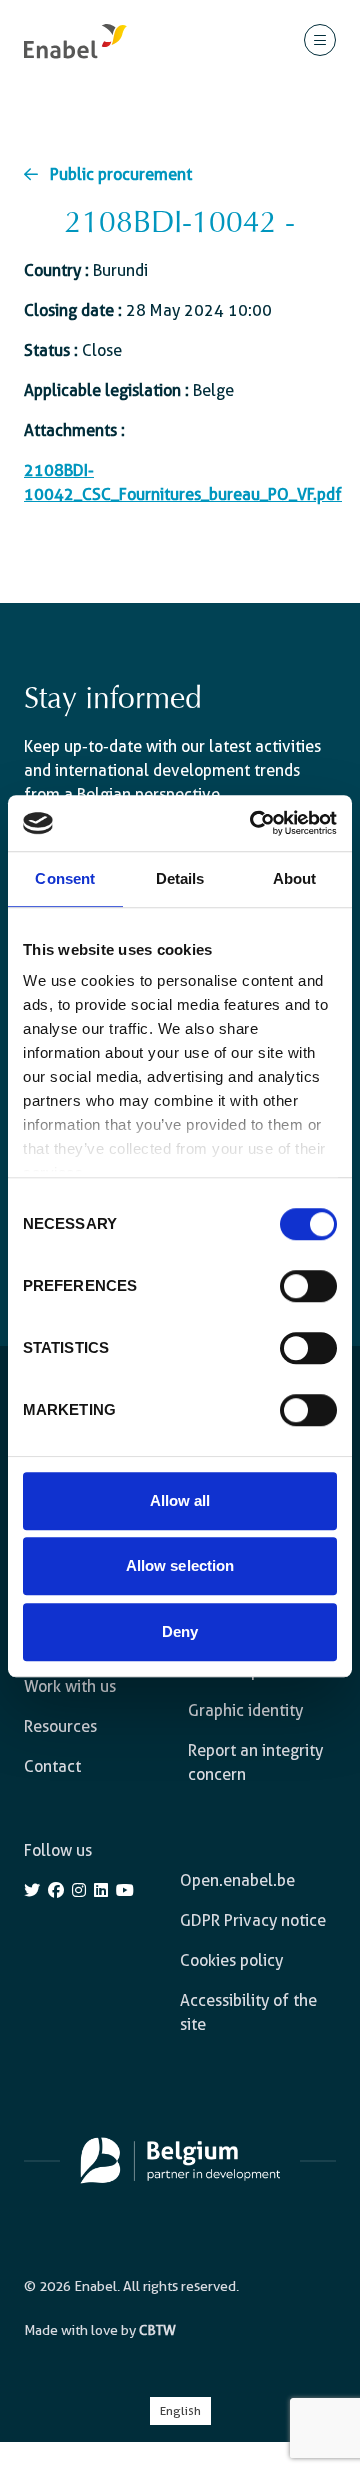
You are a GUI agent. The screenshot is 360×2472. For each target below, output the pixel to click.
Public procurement (121, 174)
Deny (180, 1631)
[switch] (308, 1286)
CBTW (157, 2330)
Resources (60, 1726)
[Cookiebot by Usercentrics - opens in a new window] (254, 823)
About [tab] (295, 878)
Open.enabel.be (237, 1880)
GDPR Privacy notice (253, 1920)
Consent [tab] (65, 878)
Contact (52, 1766)
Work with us (70, 1686)
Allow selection (180, 1565)
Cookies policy (231, 1960)
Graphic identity (245, 1710)
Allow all (180, 1500)
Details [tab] (180, 878)
